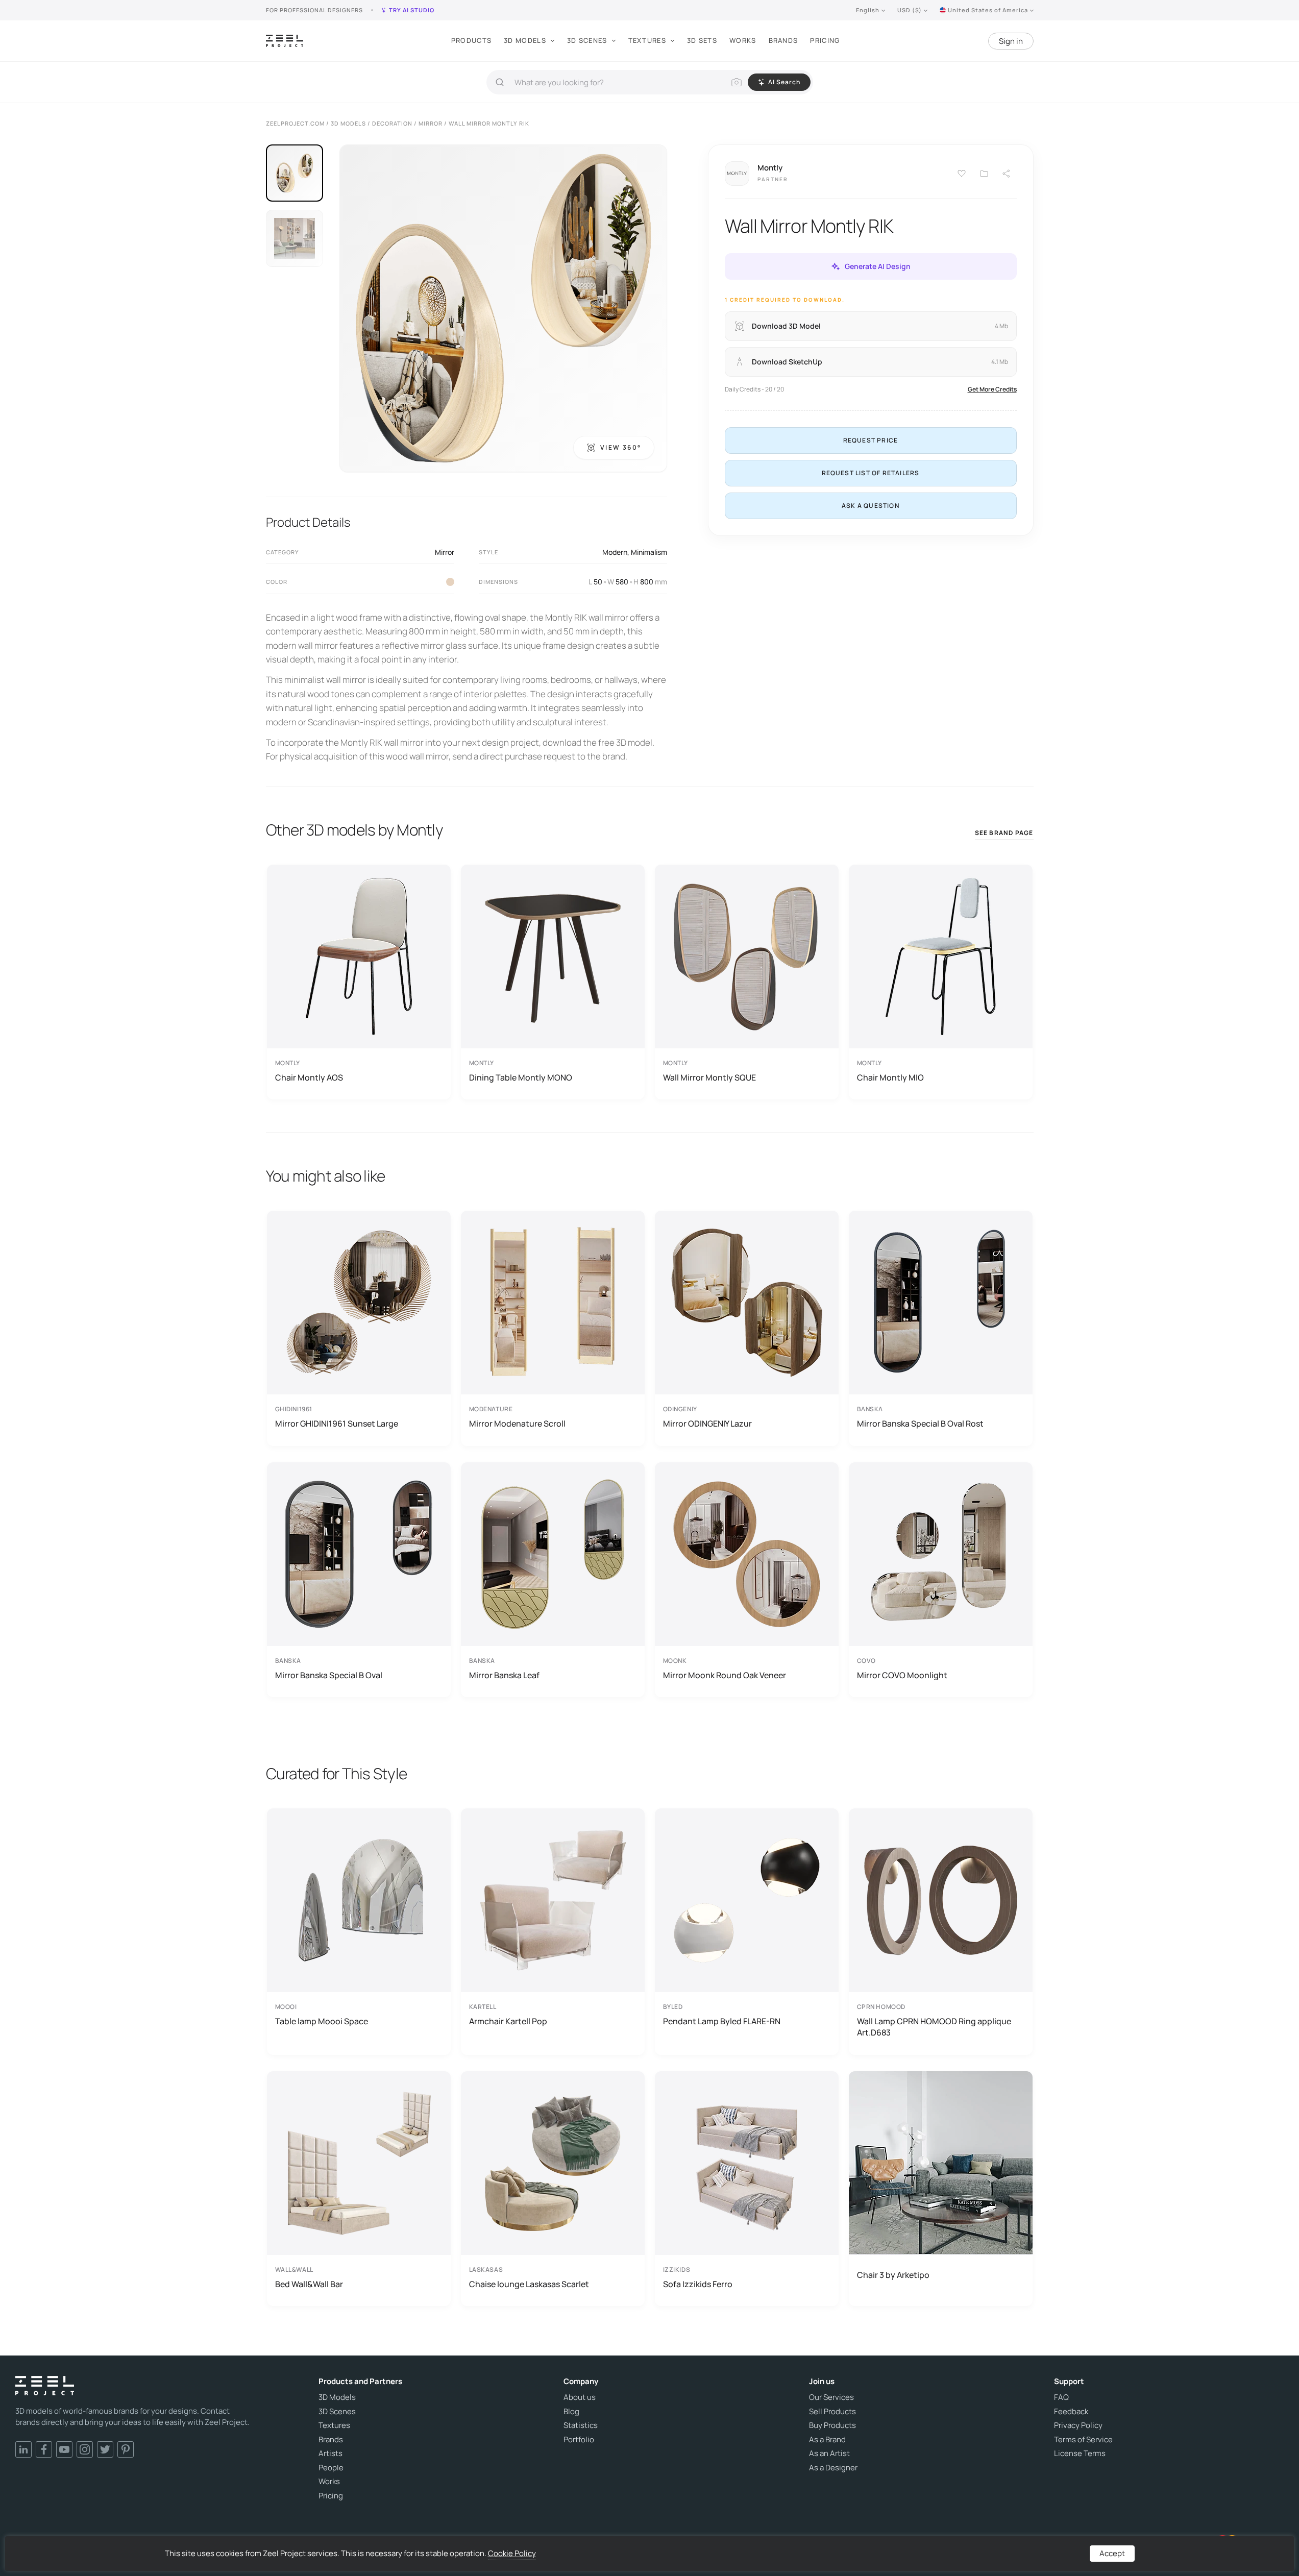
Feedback (1071, 2412)
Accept (1112, 2553)
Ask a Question (871, 506)
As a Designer (833, 2468)
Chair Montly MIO (890, 1077)
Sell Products (832, 2412)
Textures (647, 40)
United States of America (988, 10)
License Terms (1080, 2454)
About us (580, 2397)
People (331, 2468)
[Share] (1007, 174)
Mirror (445, 552)
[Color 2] (450, 582)
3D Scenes (587, 40)
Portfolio (579, 2440)
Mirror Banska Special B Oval (329, 1675)
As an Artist (829, 2454)
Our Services (831, 2397)
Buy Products (832, 2425)
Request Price (871, 440)
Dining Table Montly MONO (521, 1077)
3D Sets (702, 40)
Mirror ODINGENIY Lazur (707, 1424)
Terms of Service (1083, 2440)
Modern (615, 552)
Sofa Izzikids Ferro (698, 2284)
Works (743, 40)
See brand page (1004, 833)
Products (471, 40)
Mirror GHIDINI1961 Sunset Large (337, 1424)
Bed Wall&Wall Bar (309, 2284)
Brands (783, 40)
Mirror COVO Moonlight (902, 1675)
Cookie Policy (512, 2553)
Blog (571, 2412)
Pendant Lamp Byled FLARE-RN (722, 2021)
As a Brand (827, 2440)
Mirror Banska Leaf (504, 1675)
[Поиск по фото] (737, 82)
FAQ (1061, 2397)
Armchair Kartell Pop (508, 2021)
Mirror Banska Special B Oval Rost (920, 1424)
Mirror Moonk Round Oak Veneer (725, 1675)
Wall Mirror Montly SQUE (709, 1077)
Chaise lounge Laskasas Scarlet (529, 2284)
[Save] (962, 174)
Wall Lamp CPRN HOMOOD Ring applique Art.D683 (934, 2027)
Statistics (581, 2425)
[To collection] (984, 174)
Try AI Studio (412, 10)
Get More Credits (992, 389)
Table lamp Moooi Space (322, 2021)
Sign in (1011, 41)
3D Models (525, 40)
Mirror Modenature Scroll (517, 1424)
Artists (330, 2454)
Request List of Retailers (871, 473)
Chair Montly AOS (309, 1077)
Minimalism (649, 552)
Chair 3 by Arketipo (893, 2275)
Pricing (825, 40)
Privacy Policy (1078, 2425)
